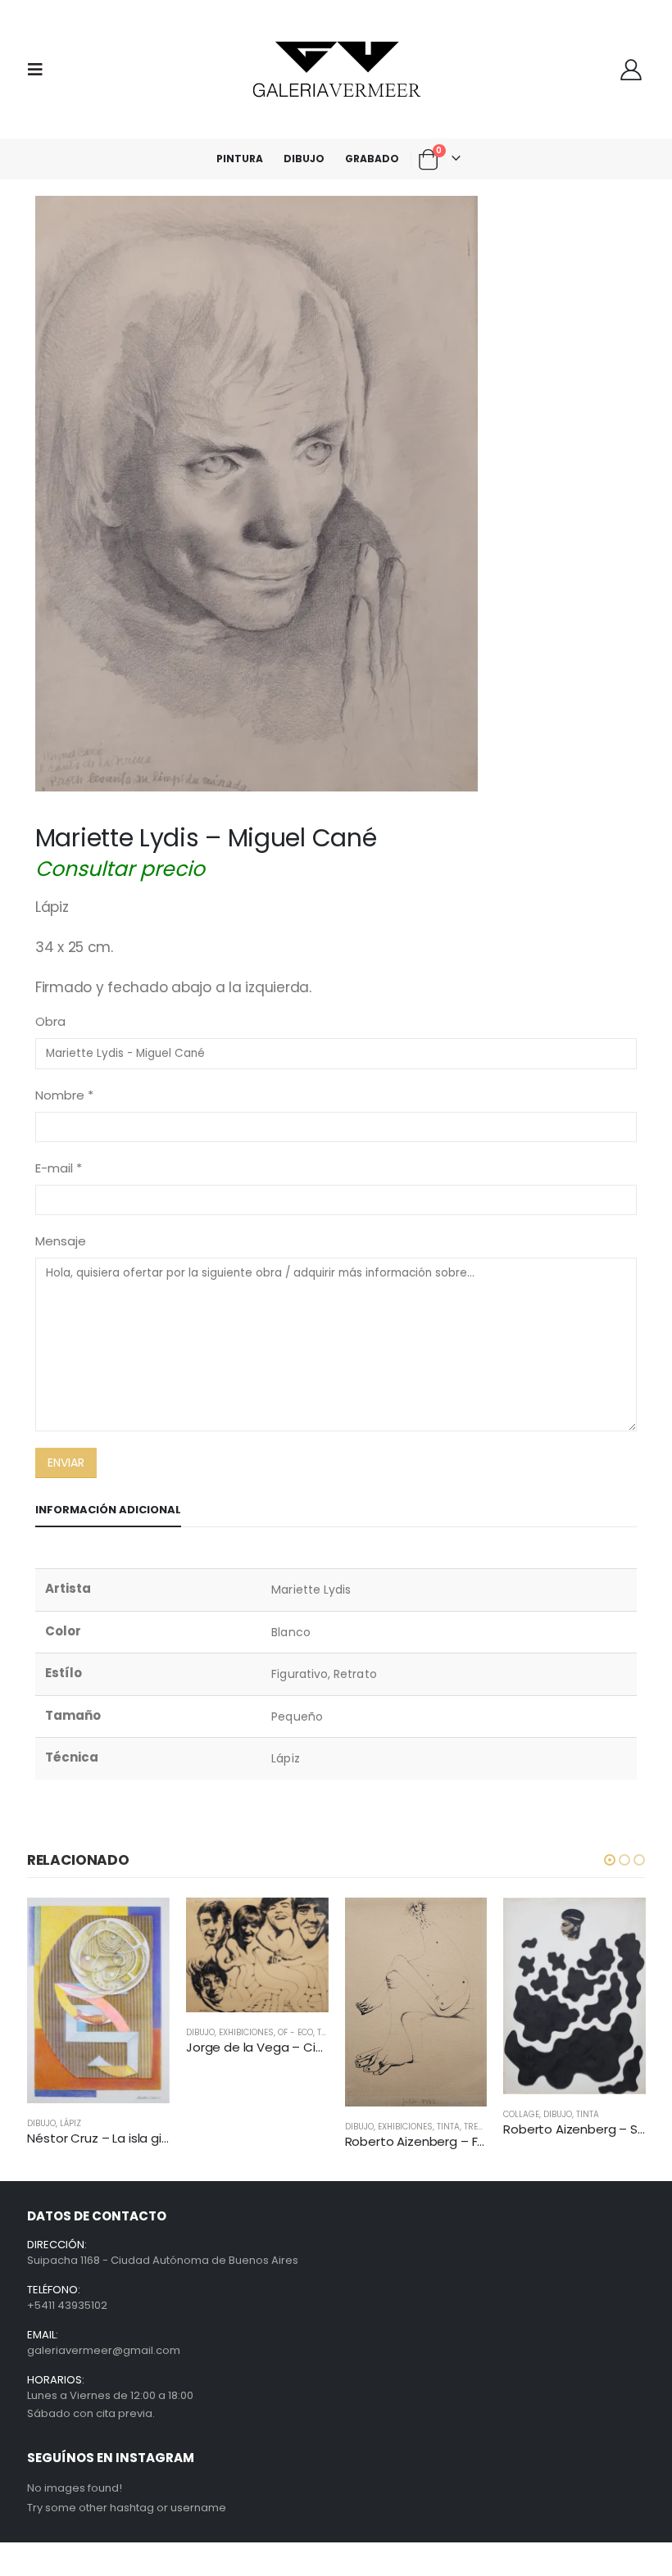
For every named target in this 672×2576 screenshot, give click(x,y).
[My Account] (631, 70)
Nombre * (64, 1095)
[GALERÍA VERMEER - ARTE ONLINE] (336, 69)
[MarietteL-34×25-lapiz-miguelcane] (336, 494)
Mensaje (61, 1241)
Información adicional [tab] (108, 1510)
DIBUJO (304, 159)
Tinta (448, 2127)
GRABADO (372, 159)
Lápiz (70, 2123)
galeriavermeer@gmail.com (104, 2350)
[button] (610, 1860)
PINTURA (240, 159)
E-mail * (59, 1168)
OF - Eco (295, 2032)
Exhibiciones (246, 2032)
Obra (50, 1021)
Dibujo (41, 2123)
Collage (521, 2114)
